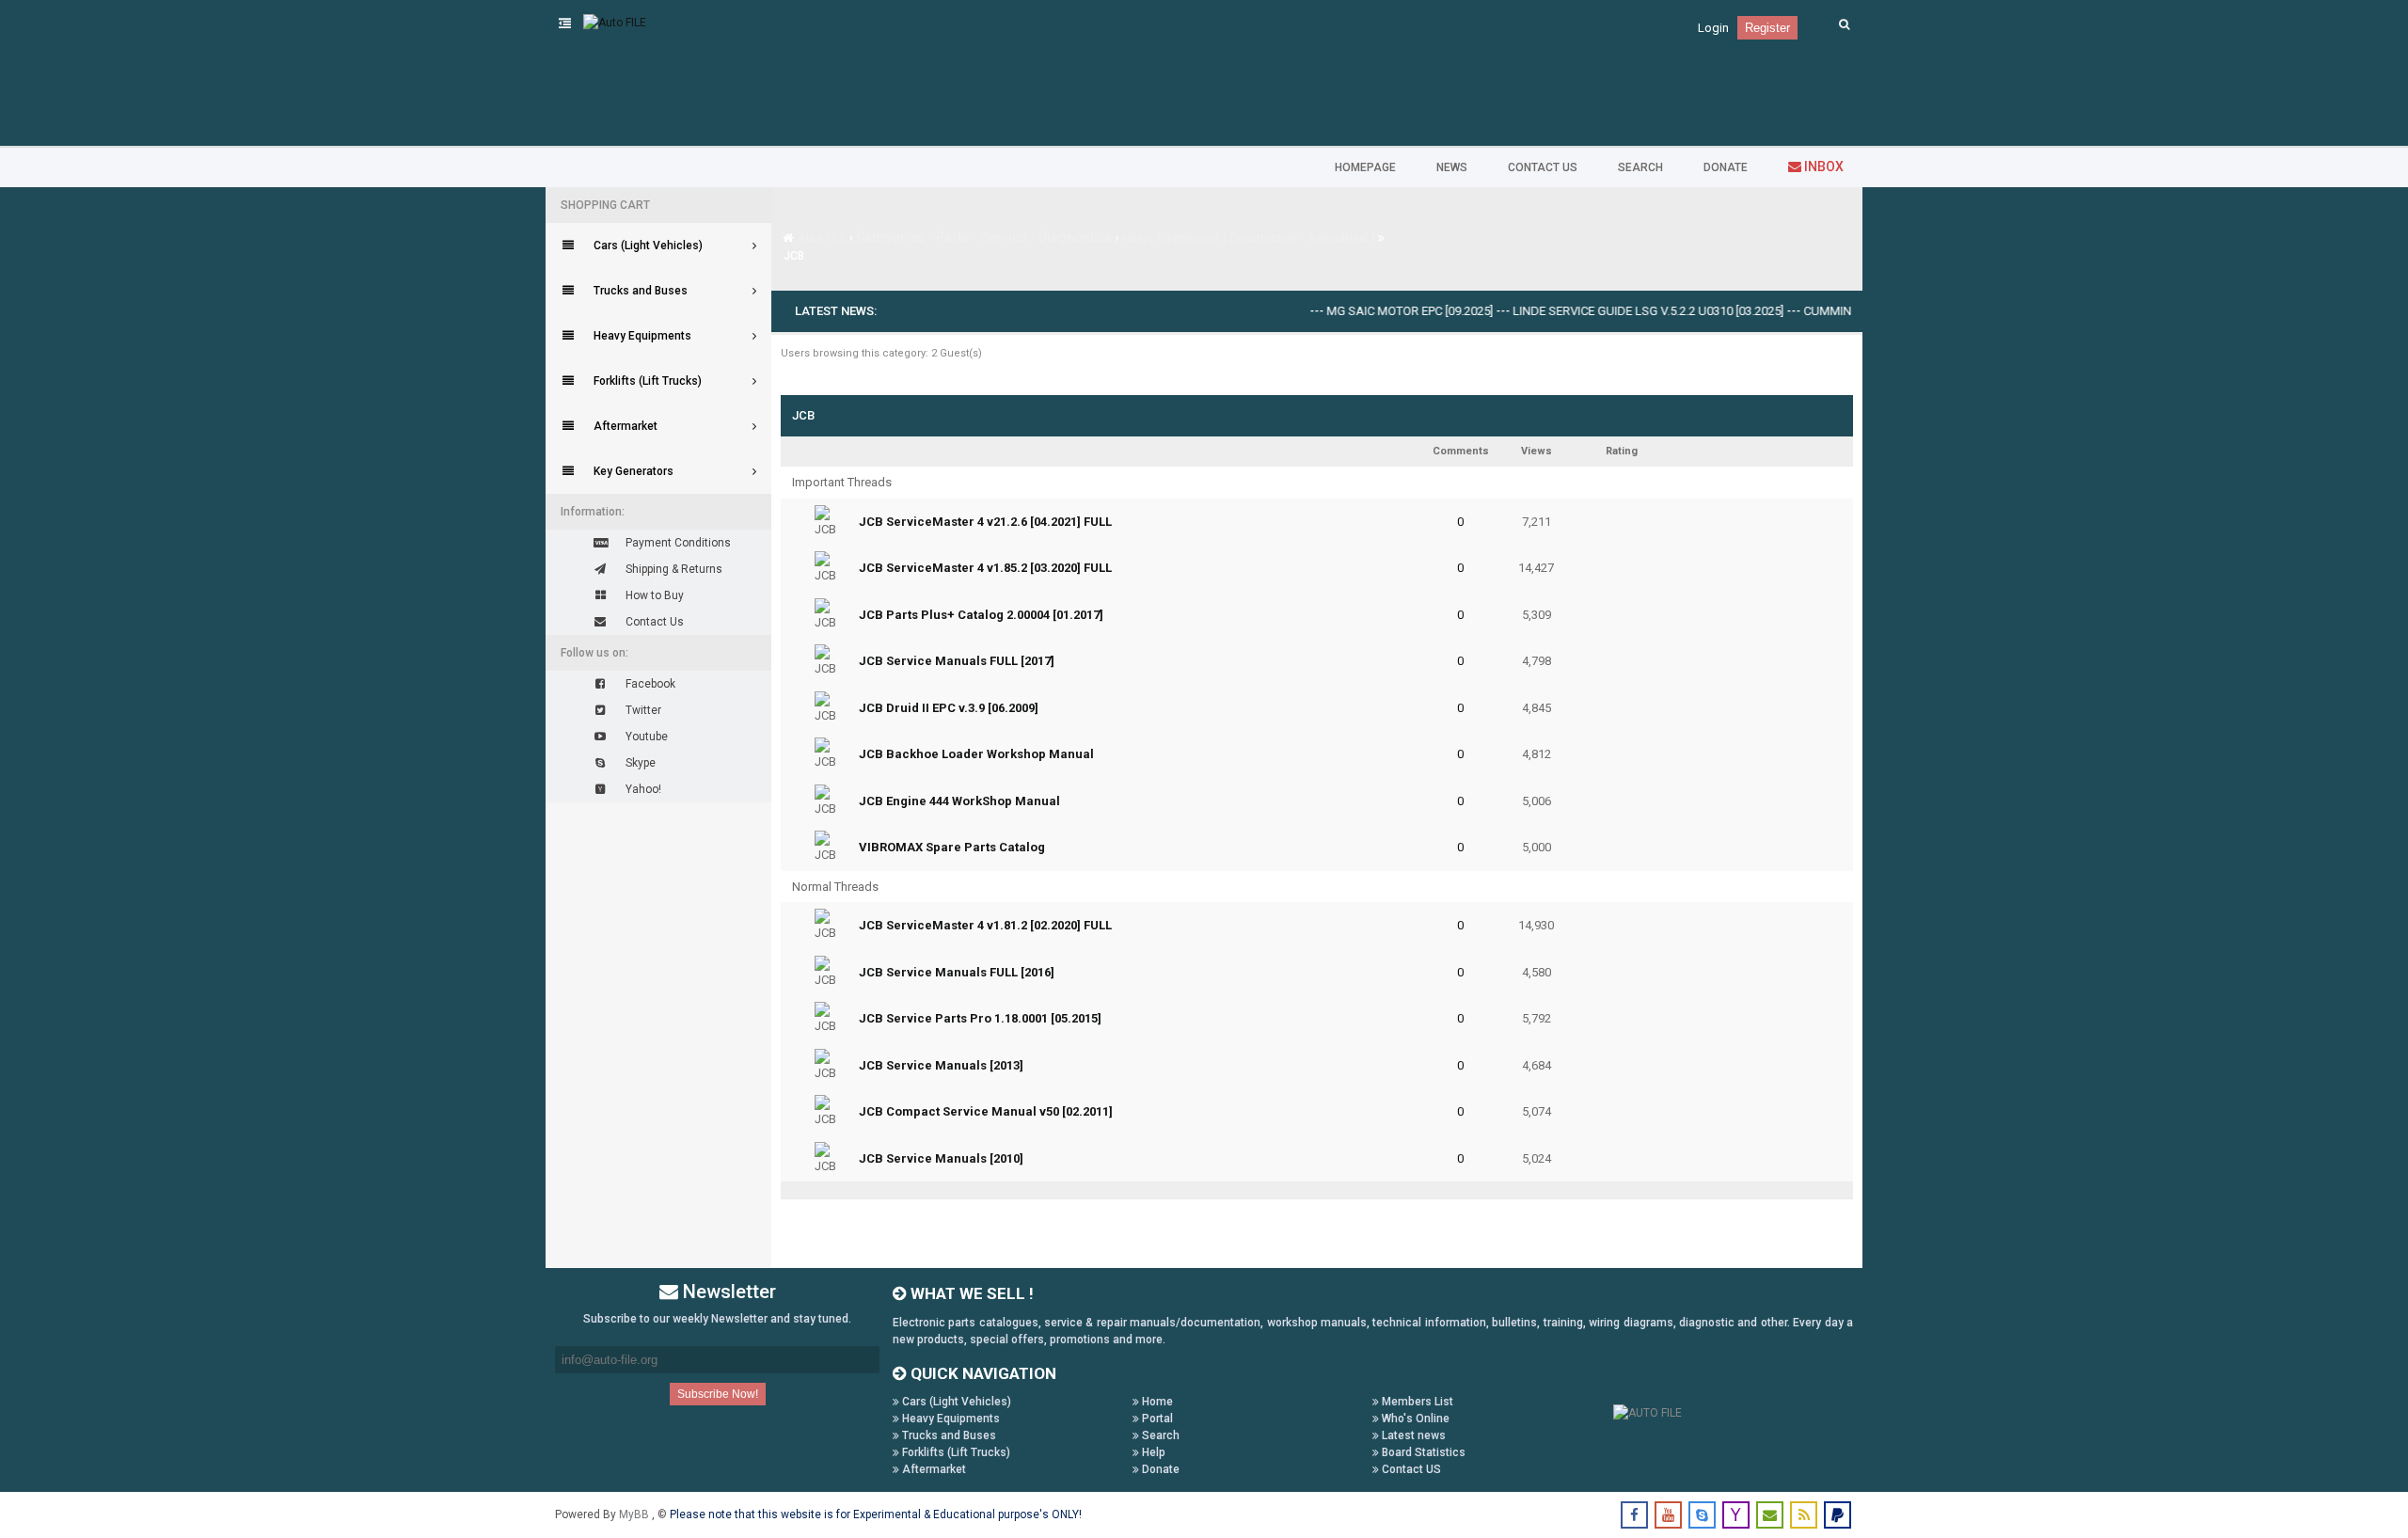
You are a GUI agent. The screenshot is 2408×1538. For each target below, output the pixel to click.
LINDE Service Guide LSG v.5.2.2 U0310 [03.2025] (1619, 311)
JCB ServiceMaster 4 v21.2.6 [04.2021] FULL (985, 522)
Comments (1461, 451)
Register (1767, 28)
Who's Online (1414, 1419)
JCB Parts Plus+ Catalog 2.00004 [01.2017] (981, 615)
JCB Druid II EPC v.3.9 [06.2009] (949, 708)
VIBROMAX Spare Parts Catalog (952, 847)
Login (1713, 28)
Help (1152, 1452)
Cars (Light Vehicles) (955, 1402)
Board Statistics (1422, 1452)
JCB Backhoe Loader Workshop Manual (976, 754)
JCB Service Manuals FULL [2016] (957, 972)
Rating (1622, 451)
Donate (1159, 1469)
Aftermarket (933, 1469)
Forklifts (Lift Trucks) (955, 1452)
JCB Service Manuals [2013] (941, 1065)
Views (1537, 451)
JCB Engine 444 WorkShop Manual (959, 801)
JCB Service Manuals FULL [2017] (957, 661)
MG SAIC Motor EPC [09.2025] (1380, 311)
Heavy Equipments (950, 1419)
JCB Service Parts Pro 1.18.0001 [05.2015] (980, 1018)
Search (1159, 1435)
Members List (1416, 1402)
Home (1156, 1402)
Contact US (1410, 1469)
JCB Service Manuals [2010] (941, 1158)
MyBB (635, 1514)
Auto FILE (822, 238)
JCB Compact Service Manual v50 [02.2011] (986, 1111)
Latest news (1412, 1435)
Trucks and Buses (948, 1435)
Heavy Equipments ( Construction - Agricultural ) (1249, 238)
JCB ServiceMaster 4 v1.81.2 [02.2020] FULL (985, 925)
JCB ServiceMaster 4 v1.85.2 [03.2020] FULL (985, 568)
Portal (1156, 1419)
